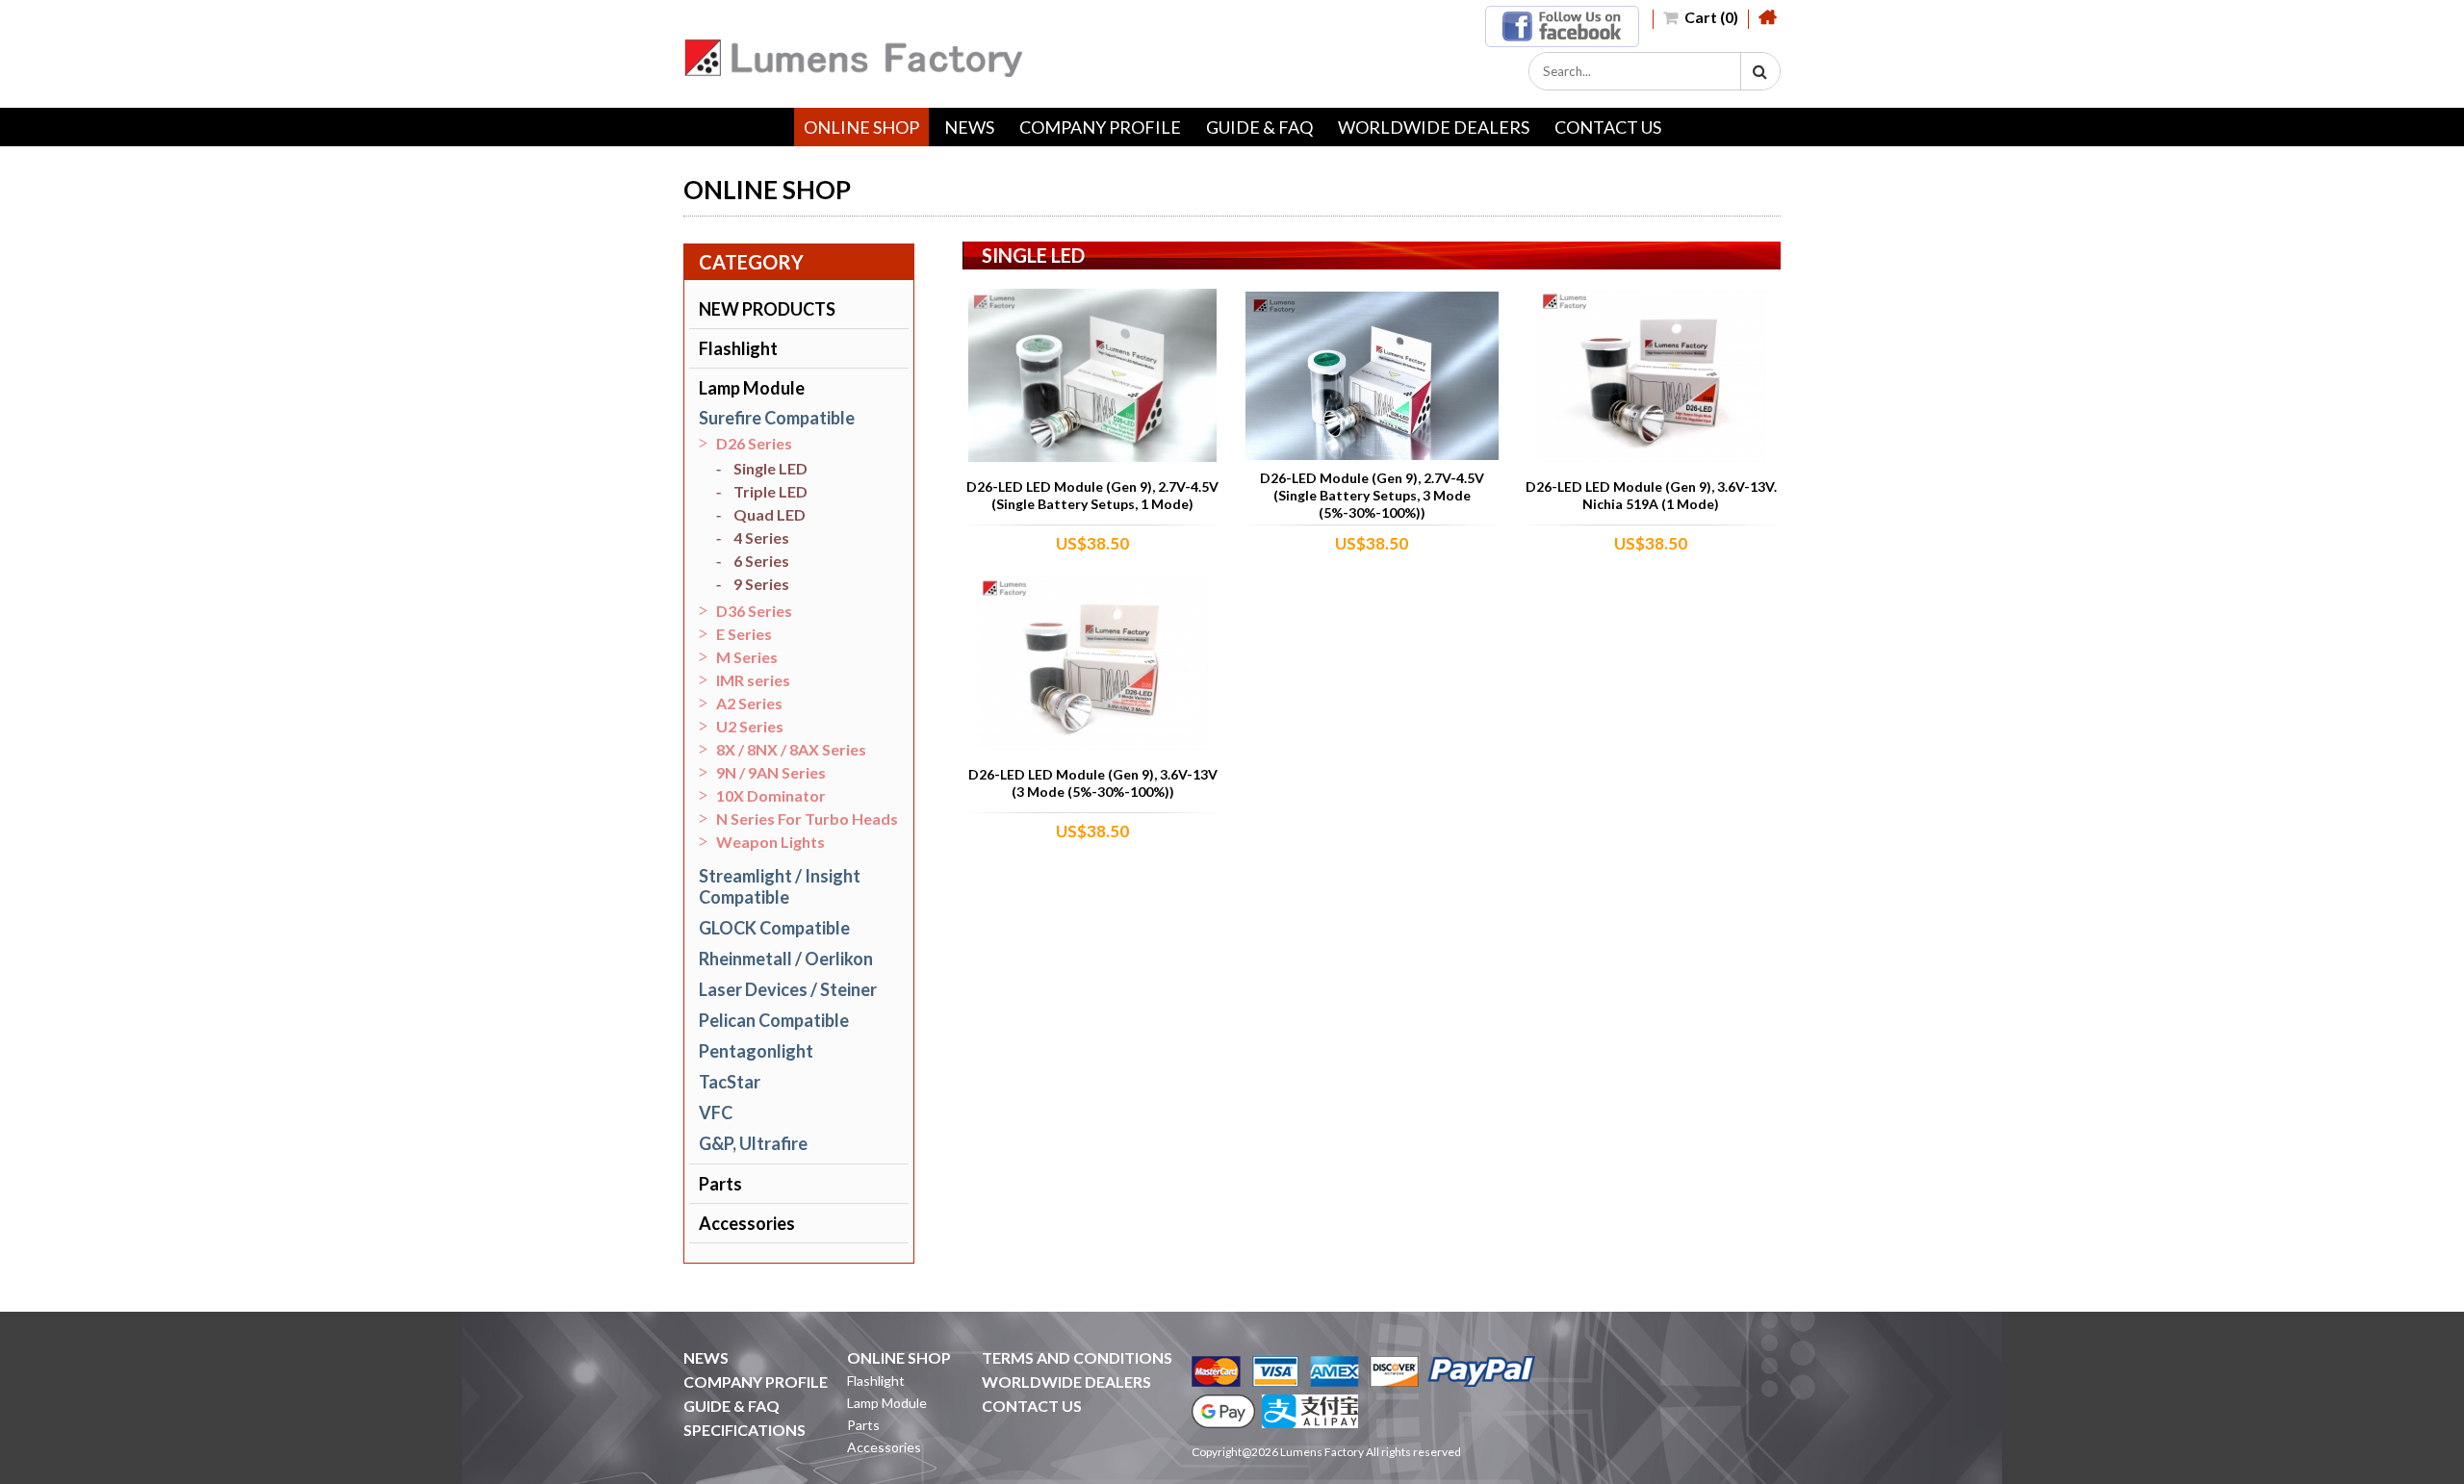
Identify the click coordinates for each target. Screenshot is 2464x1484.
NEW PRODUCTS (767, 309)
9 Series (761, 584)
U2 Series (750, 726)
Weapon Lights (770, 842)
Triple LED (770, 491)
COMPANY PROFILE (1100, 127)
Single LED (770, 468)
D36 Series (754, 611)
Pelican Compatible (774, 1020)
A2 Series (749, 703)
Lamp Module (752, 388)
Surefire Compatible (777, 418)
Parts (720, 1184)
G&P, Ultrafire (753, 1143)
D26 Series (754, 443)
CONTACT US (1608, 127)
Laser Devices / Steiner (788, 989)
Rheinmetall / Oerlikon (786, 959)
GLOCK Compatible (774, 928)
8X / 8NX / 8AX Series (791, 749)
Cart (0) (1710, 17)
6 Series (761, 561)
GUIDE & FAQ (1259, 127)
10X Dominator (771, 795)
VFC (716, 1113)
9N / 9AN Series (771, 772)
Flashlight (738, 348)
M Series (747, 657)
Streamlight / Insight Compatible (780, 886)
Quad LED (770, 514)
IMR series (753, 680)
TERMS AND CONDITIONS (1077, 1357)
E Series (744, 634)
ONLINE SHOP (861, 127)
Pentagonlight (756, 1051)
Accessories (747, 1223)
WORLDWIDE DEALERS (1434, 127)
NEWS (969, 127)
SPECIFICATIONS (744, 1430)
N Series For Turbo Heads (807, 819)
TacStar (730, 1082)
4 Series (761, 537)
